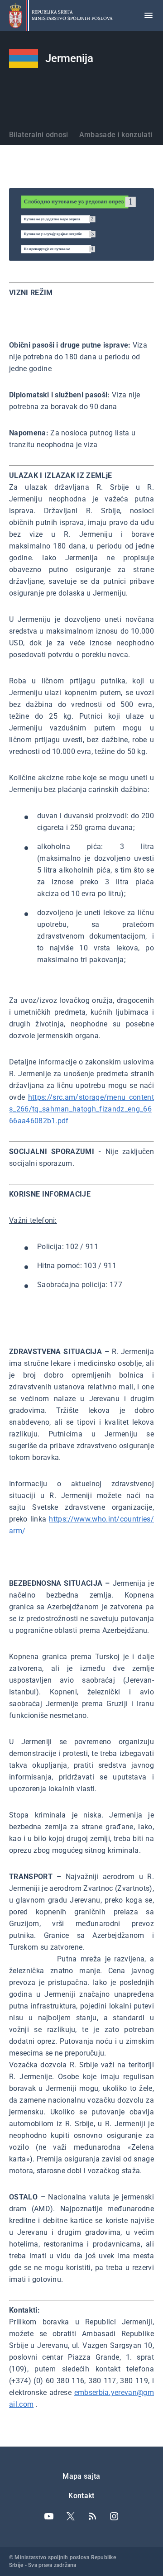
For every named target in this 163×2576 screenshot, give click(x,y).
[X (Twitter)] (71, 2516)
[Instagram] (114, 2516)
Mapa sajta (81, 2476)
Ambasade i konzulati (116, 135)
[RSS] (92, 2516)
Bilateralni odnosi (39, 135)
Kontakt (81, 2496)
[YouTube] (49, 2516)
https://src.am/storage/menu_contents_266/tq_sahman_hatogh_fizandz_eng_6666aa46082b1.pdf (81, 1109)
